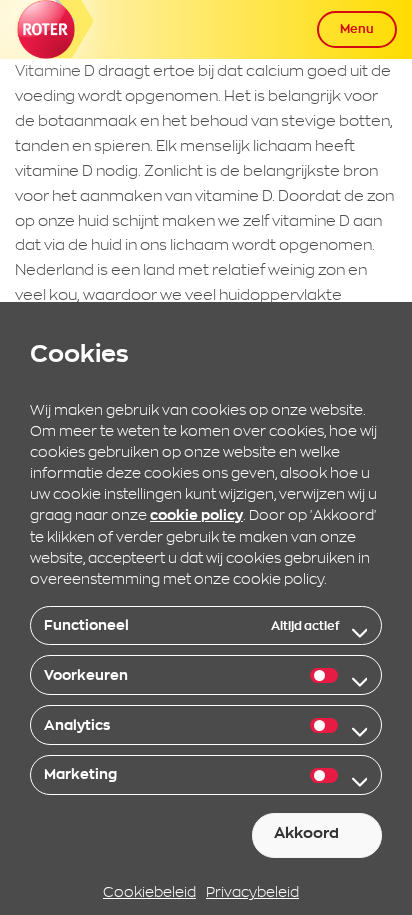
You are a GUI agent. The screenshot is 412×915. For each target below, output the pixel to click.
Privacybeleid (252, 891)
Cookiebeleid (149, 891)
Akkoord (306, 832)
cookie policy (196, 515)
